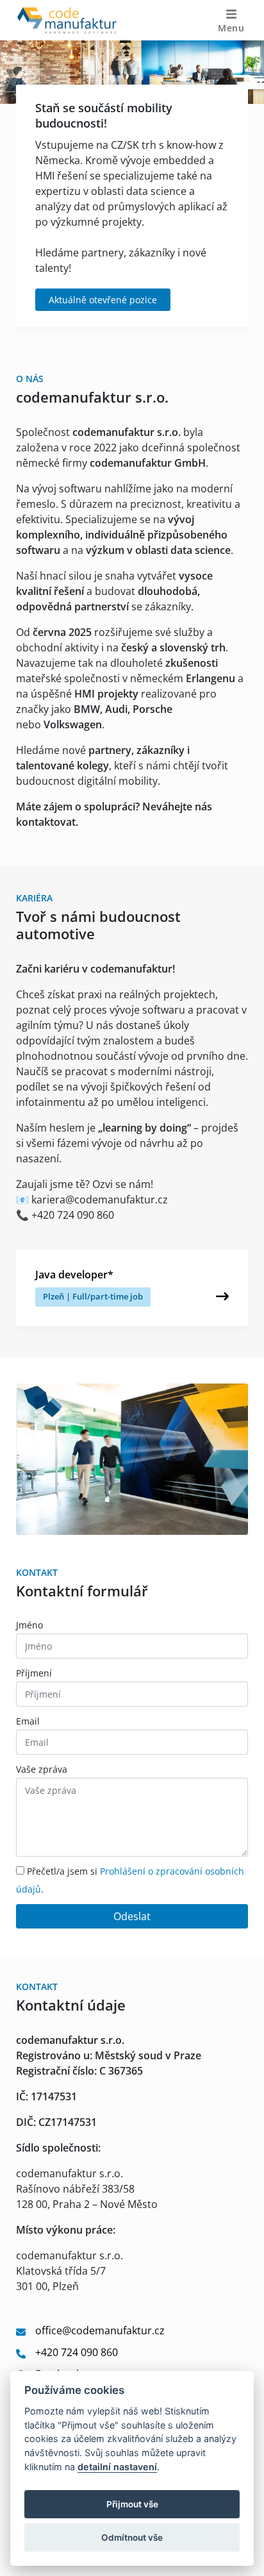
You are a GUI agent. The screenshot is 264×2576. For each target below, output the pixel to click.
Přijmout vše (132, 2504)
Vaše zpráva (42, 1769)
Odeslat (132, 1916)
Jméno (29, 1625)
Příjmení (34, 1673)
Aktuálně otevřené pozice (103, 300)
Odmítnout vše (132, 2538)
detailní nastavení (117, 2467)
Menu (231, 28)
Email (28, 1721)
